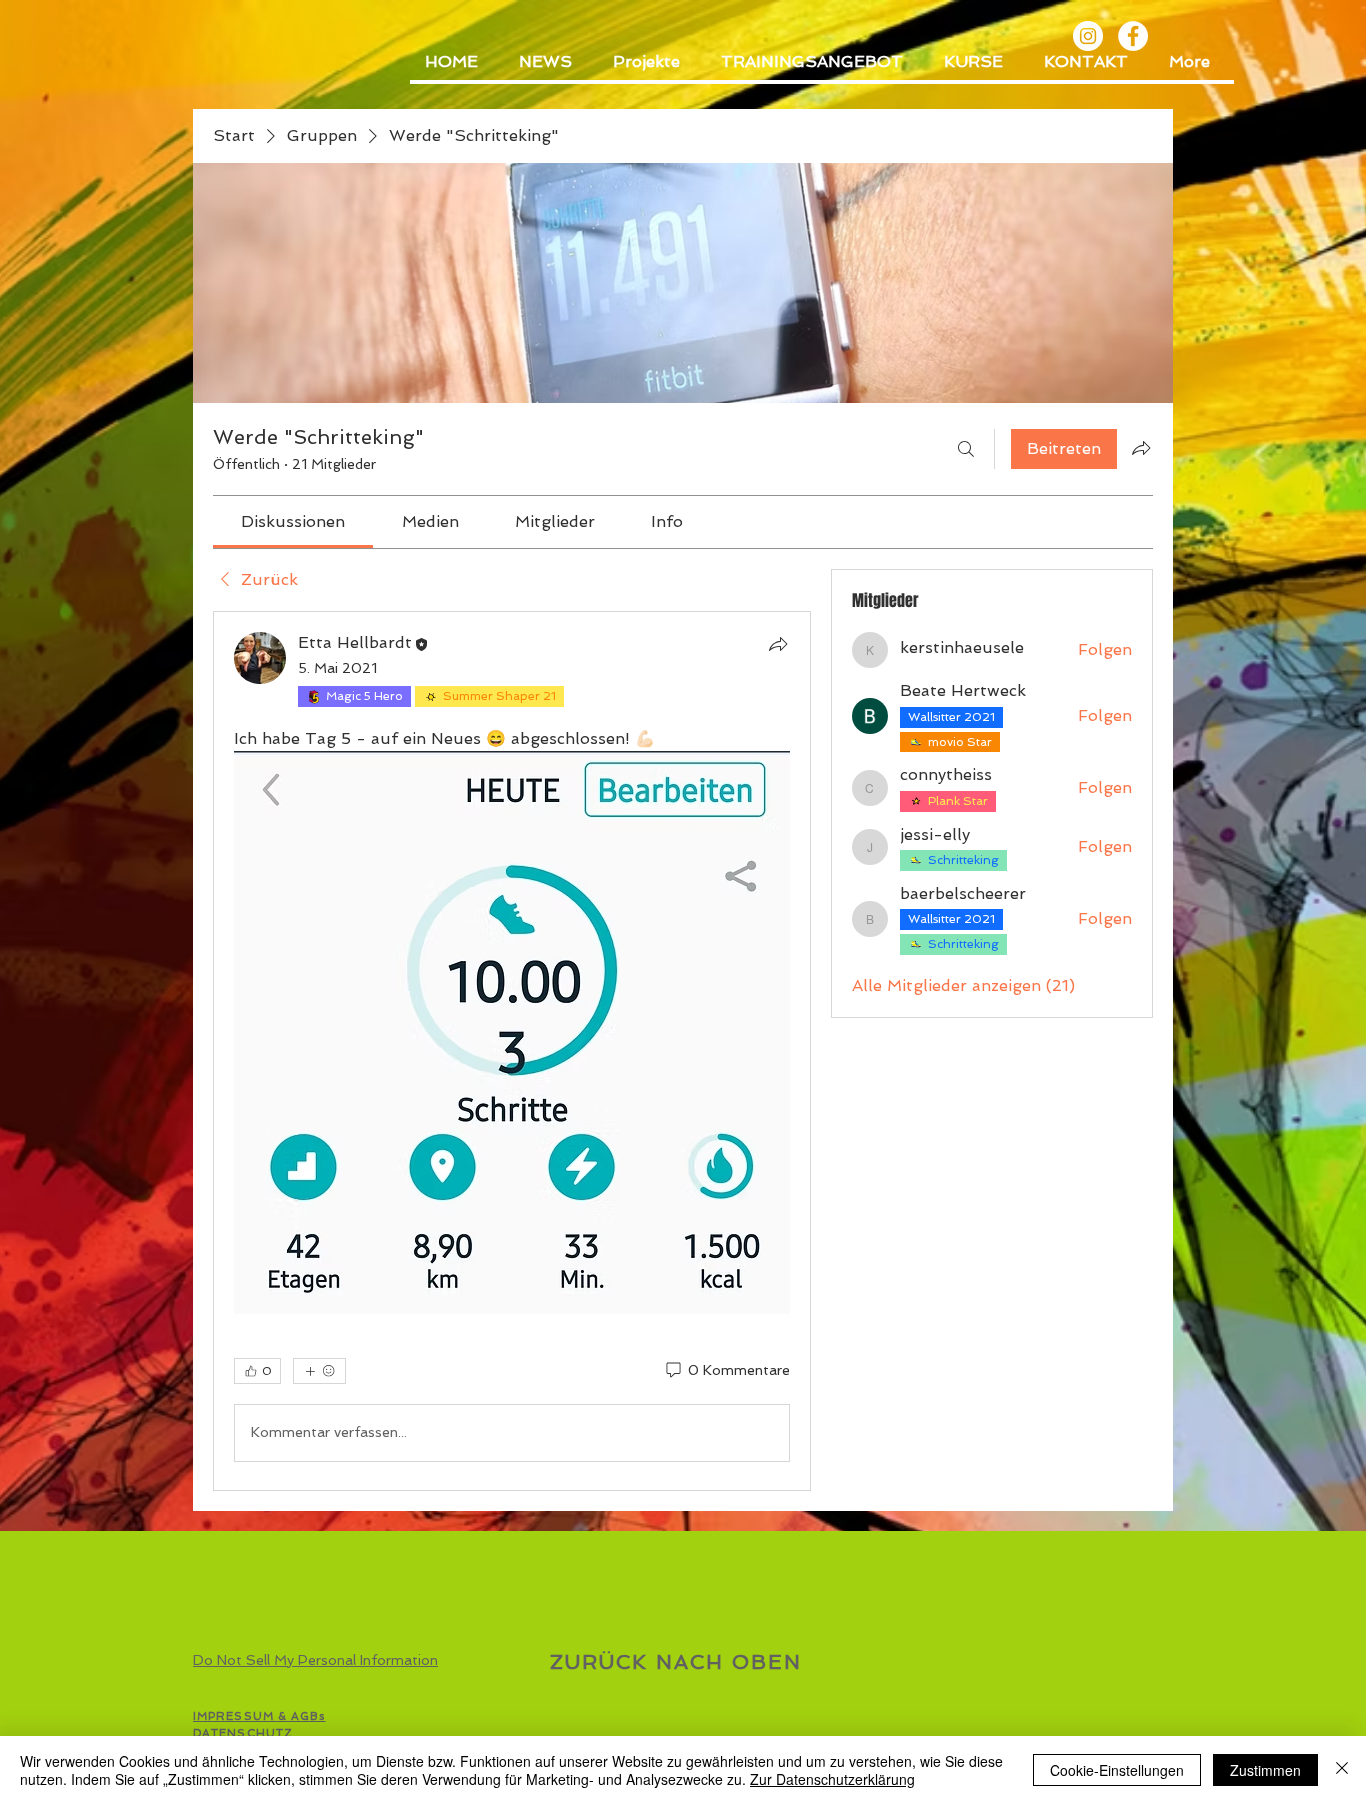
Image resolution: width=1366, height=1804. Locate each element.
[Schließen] (1342, 1770)
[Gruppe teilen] (1141, 448)
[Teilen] (778, 644)
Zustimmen (1265, 1770)
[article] (512, 1050)
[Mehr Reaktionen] (319, 1371)
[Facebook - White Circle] (1133, 36)
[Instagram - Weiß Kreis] (1088, 36)
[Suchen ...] (966, 449)
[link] (293, 521)
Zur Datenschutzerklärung (832, 1779)
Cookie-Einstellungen (1117, 1770)
